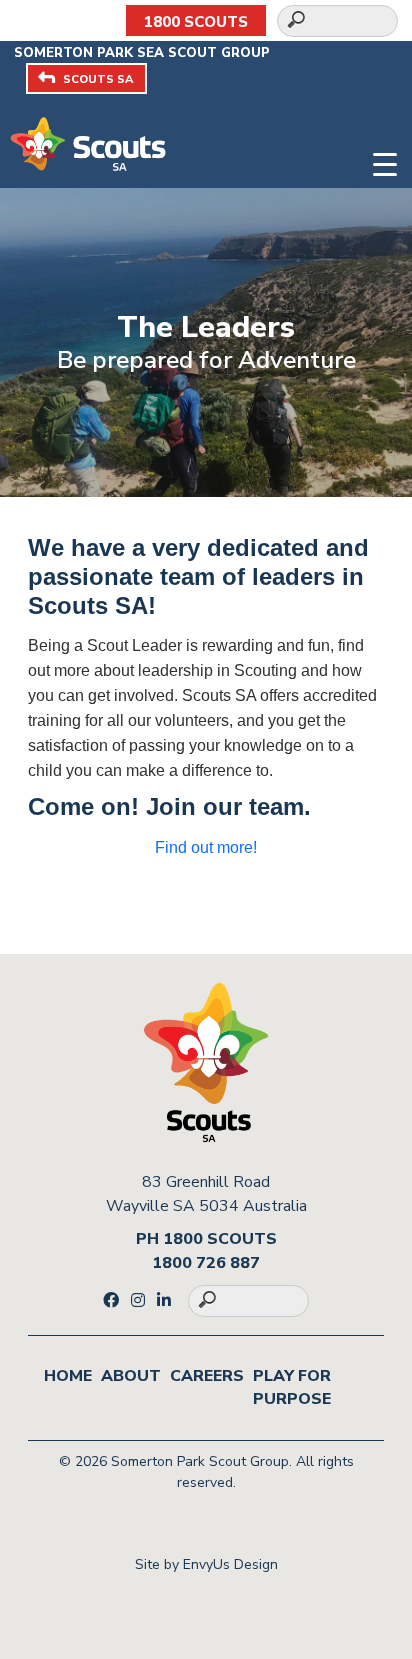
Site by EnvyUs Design (206, 1564)
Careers (207, 1376)
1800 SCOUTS (196, 22)
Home (68, 1376)
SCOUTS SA (98, 79)
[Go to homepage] (88, 143)
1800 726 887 (206, 1263)
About (131, 1376)
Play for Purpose (292, 1388)
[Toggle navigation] (385, 161)
